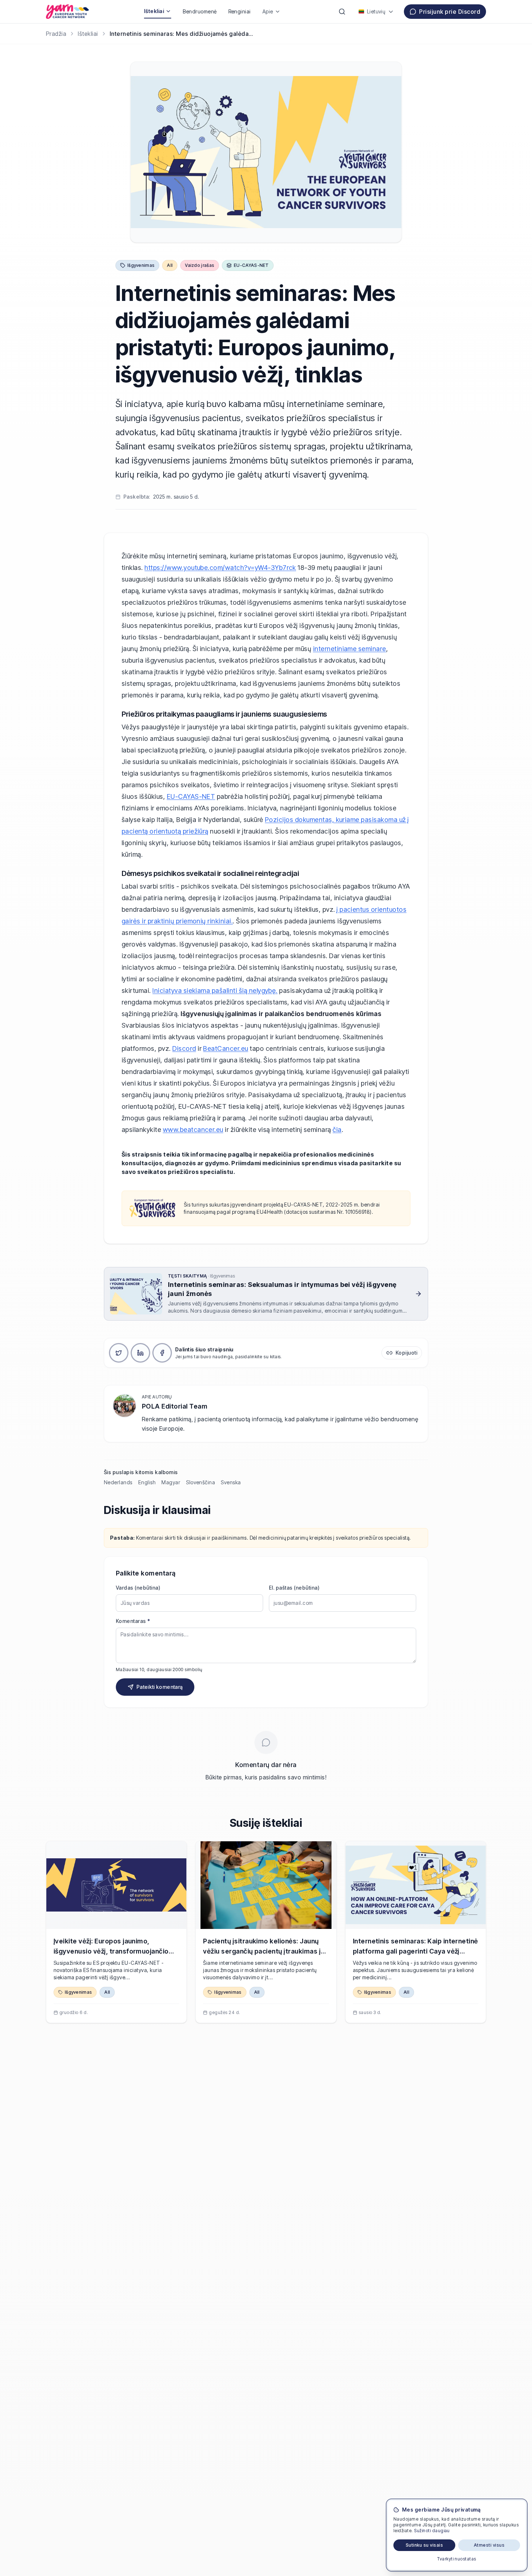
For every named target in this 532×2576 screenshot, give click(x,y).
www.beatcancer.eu (193, 1130)
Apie (268, 11)
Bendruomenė (200, 11)
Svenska (231, 1482)
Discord (184, 1048)
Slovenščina (200, 1482)
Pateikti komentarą (159, 1687)
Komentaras (133, 1621)
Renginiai (240, 11)
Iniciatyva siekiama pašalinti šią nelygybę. (215, 991)
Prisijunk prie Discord (450, 12)
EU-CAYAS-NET (191, 796)
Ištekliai (154, 11)
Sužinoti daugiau (432, 2531)
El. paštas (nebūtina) (294, 1588)
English (147, 1482)
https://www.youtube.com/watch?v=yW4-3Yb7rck (220, 568)
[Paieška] (342, 12)
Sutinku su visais (424, 2545)
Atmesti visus (489, 2545)
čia (337, 1130)
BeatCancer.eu (225, 1048)
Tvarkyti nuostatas (457, 2559)
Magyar (171, 1482)
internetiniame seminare (350, 649)
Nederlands (118, 1482)
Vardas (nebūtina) (138, 1588)
